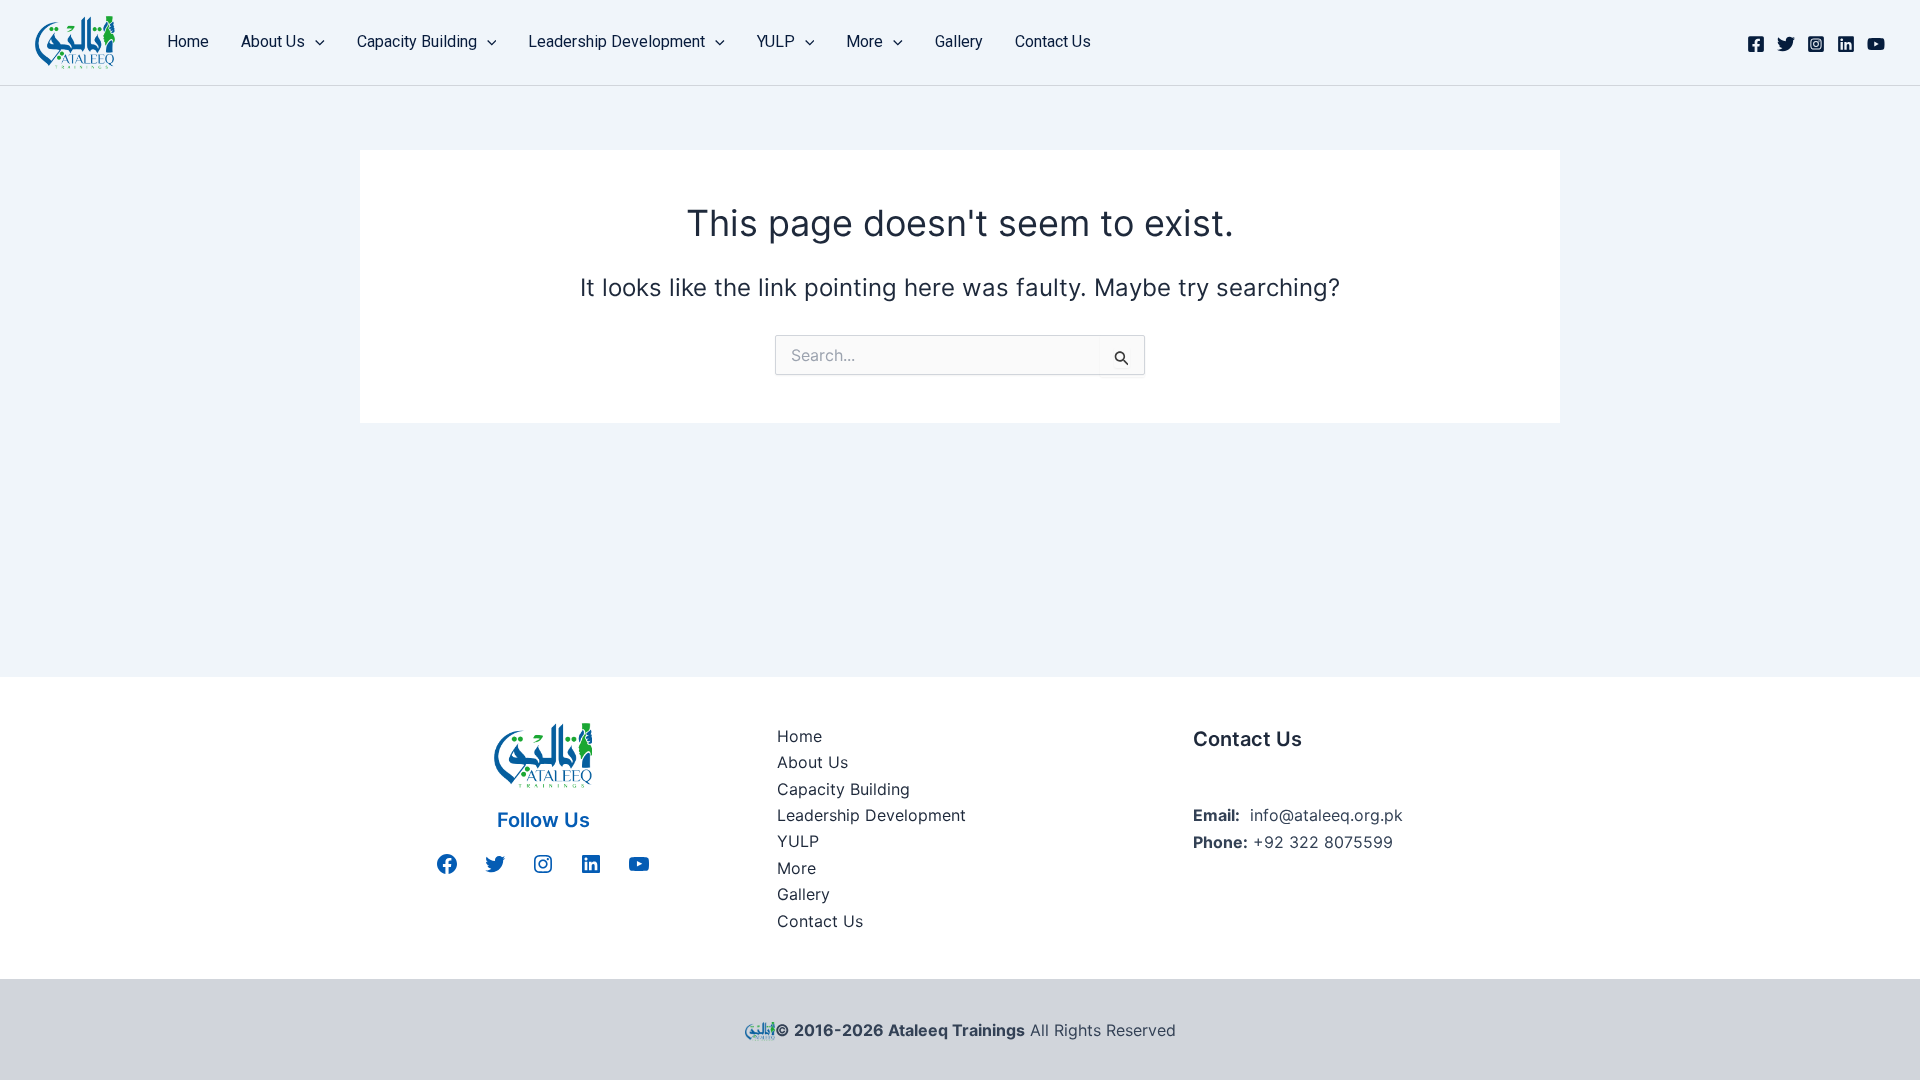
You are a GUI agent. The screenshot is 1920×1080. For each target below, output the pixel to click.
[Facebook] (1756, 44)
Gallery (959, 41)
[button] (315, 42)
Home (188, 41)
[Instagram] (1816, 44)
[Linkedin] (1846, 44)
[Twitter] (1786, 44)
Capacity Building (417, 41)
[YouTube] (1876, 44)
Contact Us (1053, 41)
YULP (776, 41)
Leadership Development (616, 41)
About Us (273, 41)
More (864, 41)
